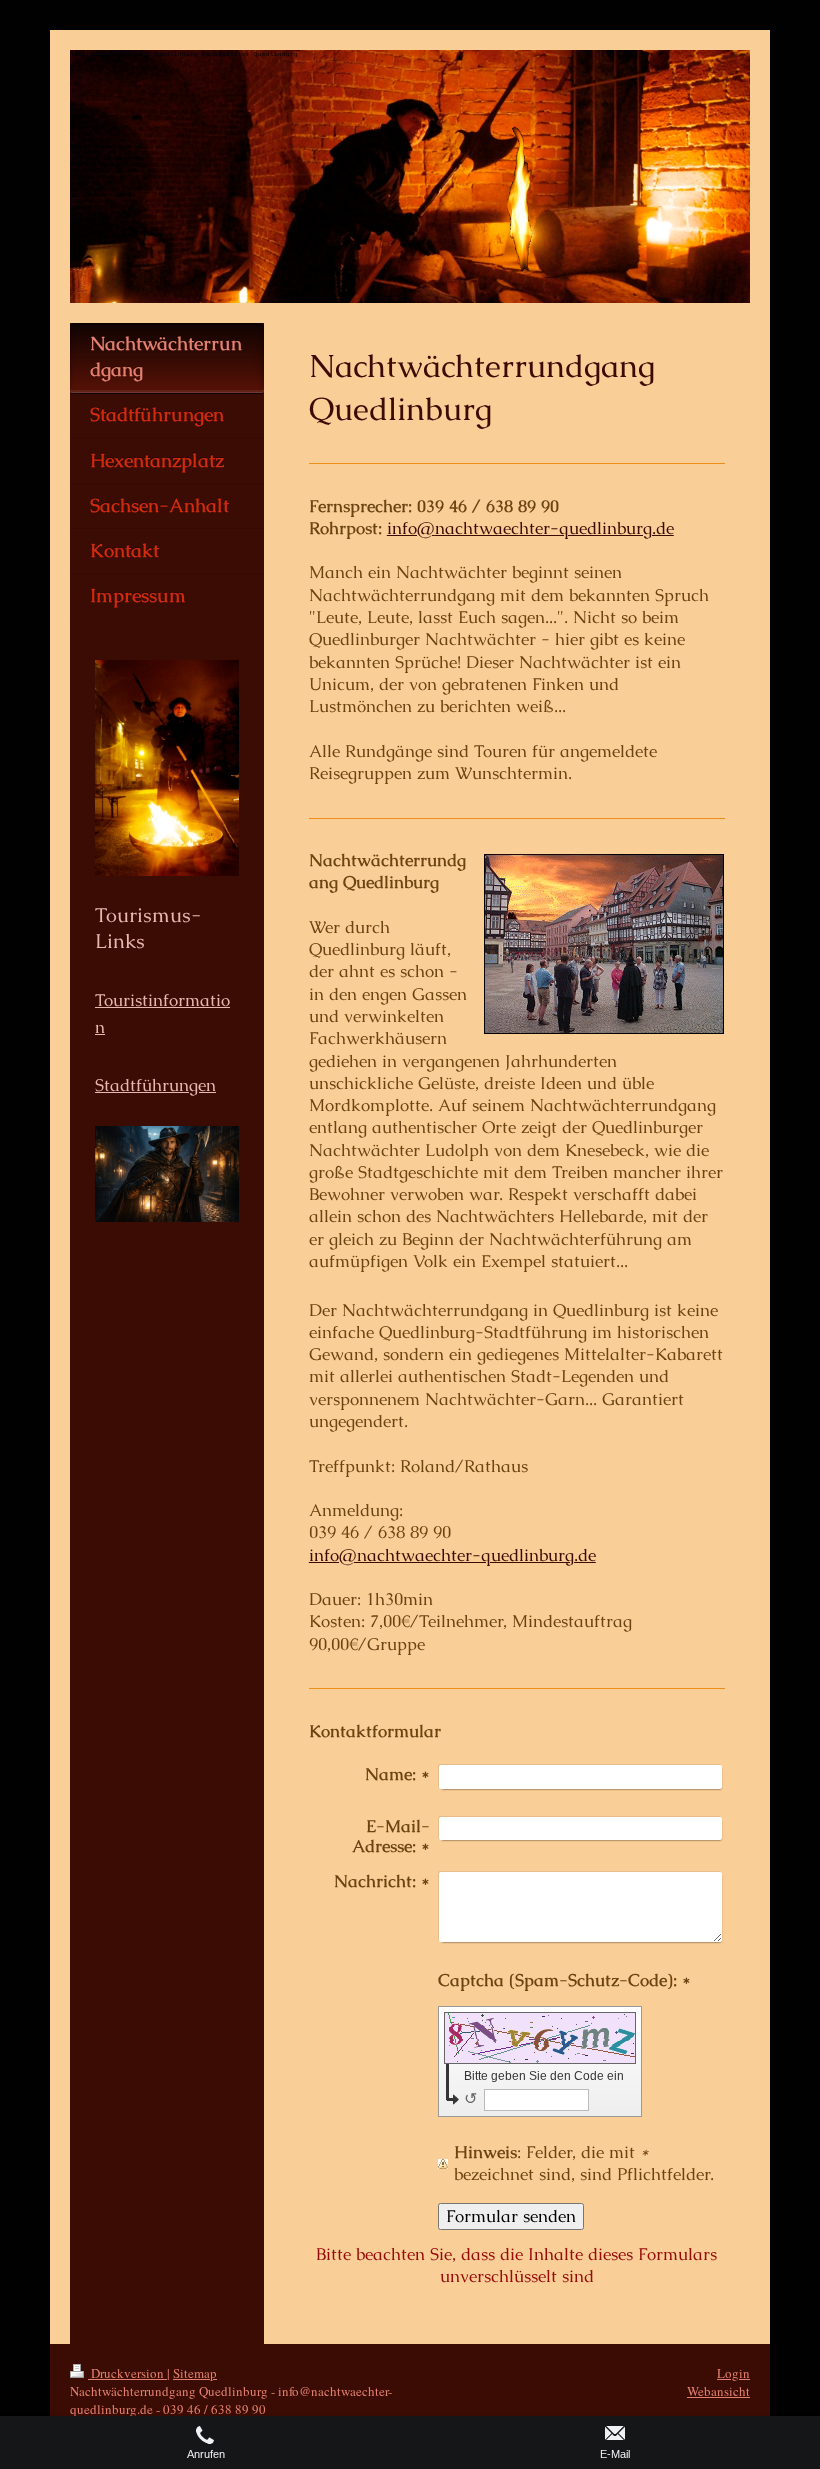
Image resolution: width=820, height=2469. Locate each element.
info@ (411, 528)
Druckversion (127, 2373)
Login (733, 2373)
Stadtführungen (155, 1085)
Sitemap (195, 2373)
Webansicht (718, 2391)
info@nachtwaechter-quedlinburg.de (452, 1555)
